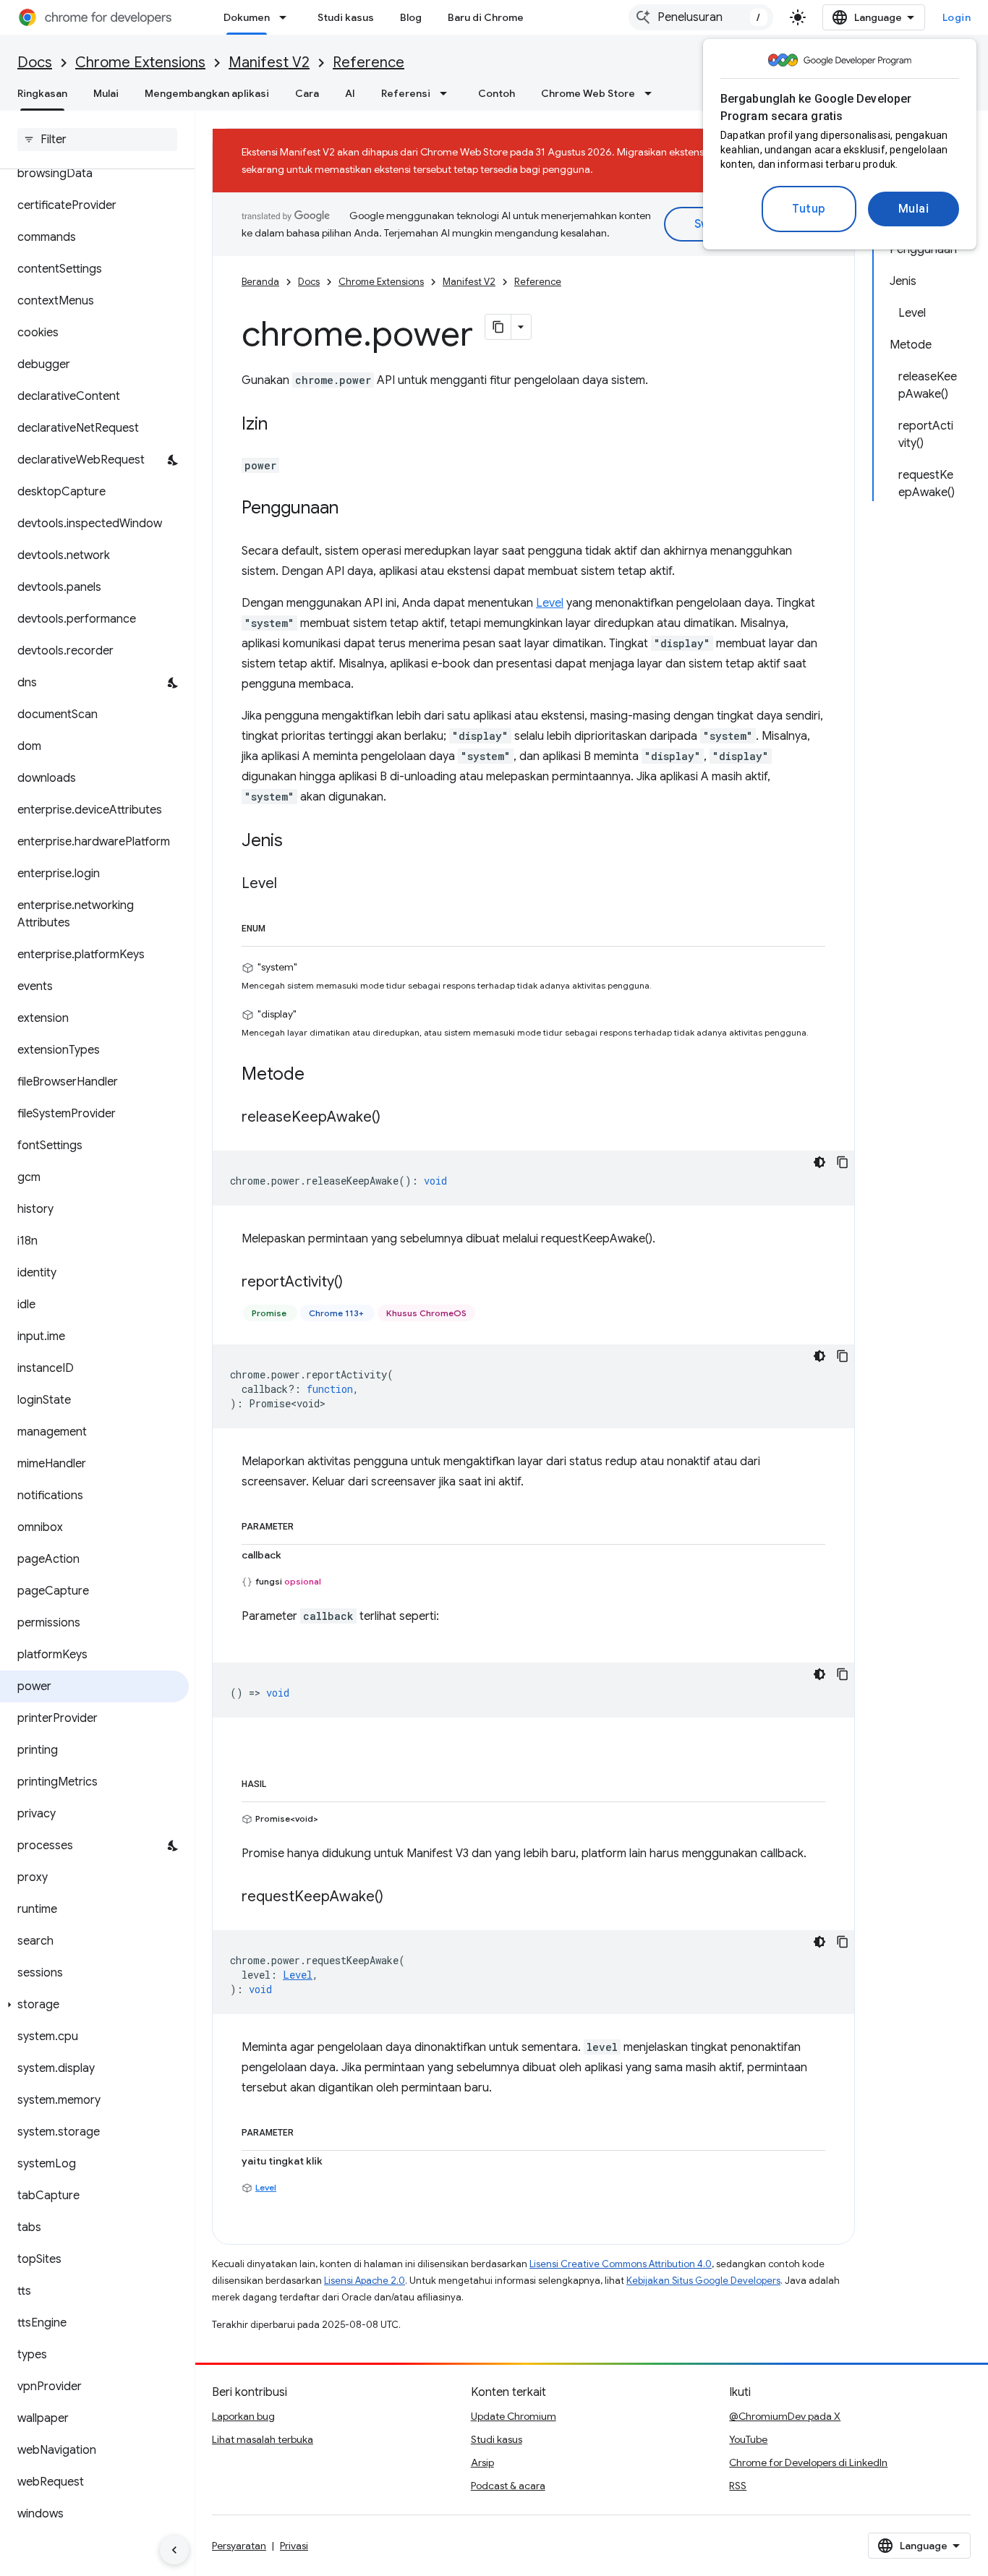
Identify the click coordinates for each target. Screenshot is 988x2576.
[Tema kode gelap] (819, 1162)
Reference (369, 63)
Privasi (294, 2546)
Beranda (260, 282)
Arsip (482, 2462)
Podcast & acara (508, 2486)
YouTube (748, 2439)
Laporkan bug (243, 2416)
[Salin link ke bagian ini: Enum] (280, 926)
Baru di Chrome (486, 17)
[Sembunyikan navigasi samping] (174, 2550)
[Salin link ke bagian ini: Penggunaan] (353, 509)
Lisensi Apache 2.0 (365, 2281)
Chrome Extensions (140, 63)
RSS (738, 2486)
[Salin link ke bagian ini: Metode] (319, 1075)
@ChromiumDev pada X (785, 2416)
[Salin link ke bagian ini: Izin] (282, 425)
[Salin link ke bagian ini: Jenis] (297, 842)
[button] (94, 2005)
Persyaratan (239, 2546)
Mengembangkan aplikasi (207, 93)
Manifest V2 (269, 63)
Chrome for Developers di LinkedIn (808, 2462)
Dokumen (247, 17)
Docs (35, 63)
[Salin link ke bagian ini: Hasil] (281, 1781)
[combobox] (701, 17)
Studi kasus (346, 17)
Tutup (809, 209)
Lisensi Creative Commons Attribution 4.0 (621, 2264)
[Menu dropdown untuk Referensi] (448, 93)
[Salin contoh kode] (843, 1162)
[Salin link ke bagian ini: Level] (291, 884)
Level (550, 603)
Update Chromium (514, 2416)
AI (350, 93)
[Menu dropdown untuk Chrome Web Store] (652, 93)
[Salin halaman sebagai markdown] (498, 327)
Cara (307, 93)
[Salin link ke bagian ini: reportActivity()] (357, 1283)
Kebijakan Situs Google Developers (703, 2281)
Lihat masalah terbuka (263, 2439)
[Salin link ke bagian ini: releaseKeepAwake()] (395, 1118)
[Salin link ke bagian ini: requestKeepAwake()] (398, 1898)
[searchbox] (97, 140)
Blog (411, 17)
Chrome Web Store (588, 93)
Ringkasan (42, 93)
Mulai (914, 209)
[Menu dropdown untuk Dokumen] (287, 17)
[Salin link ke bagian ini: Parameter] (308, 1524)
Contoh (497, 93)
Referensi (406, 93)
